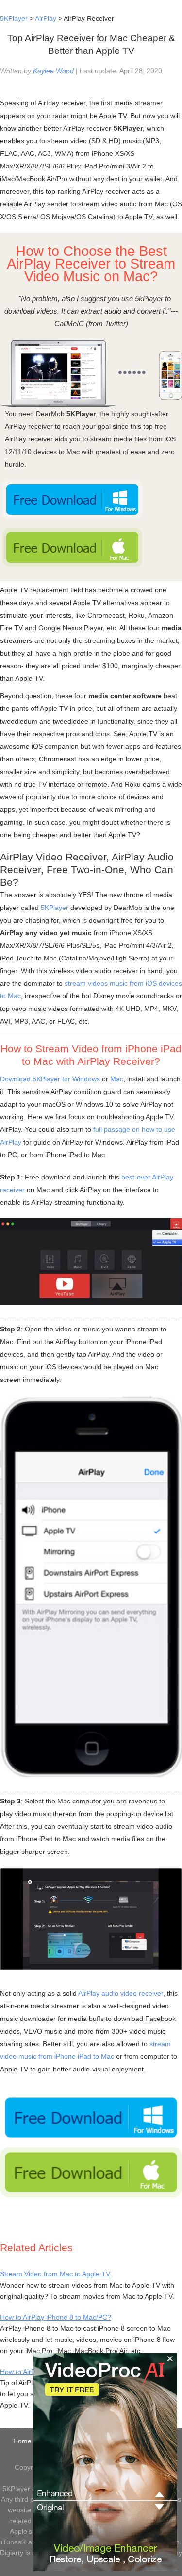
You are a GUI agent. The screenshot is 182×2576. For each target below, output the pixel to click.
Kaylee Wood (53, 71)
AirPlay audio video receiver (121, 1993)
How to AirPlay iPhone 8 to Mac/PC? (56, 2317)
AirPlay (46, 18)
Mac (117, 1079)
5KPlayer (14, 18)
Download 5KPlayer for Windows (50, 1079)
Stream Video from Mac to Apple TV (55, 2274)
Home (22, 2441)
